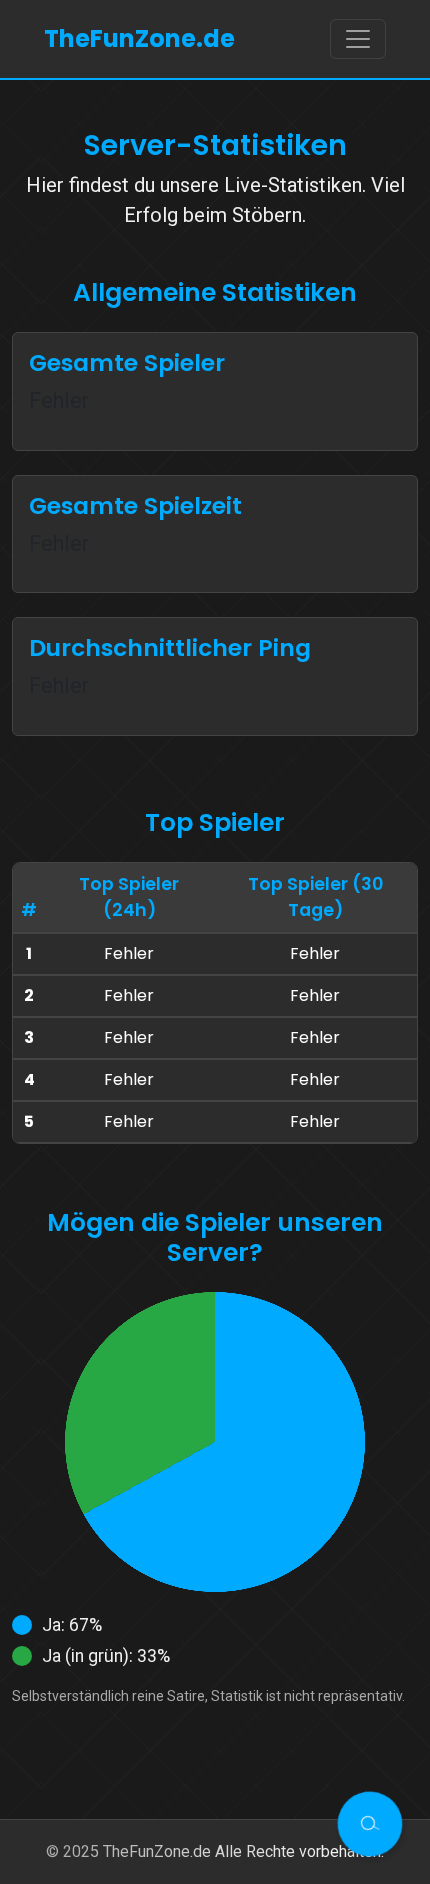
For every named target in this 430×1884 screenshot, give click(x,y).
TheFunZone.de (139, 38)
